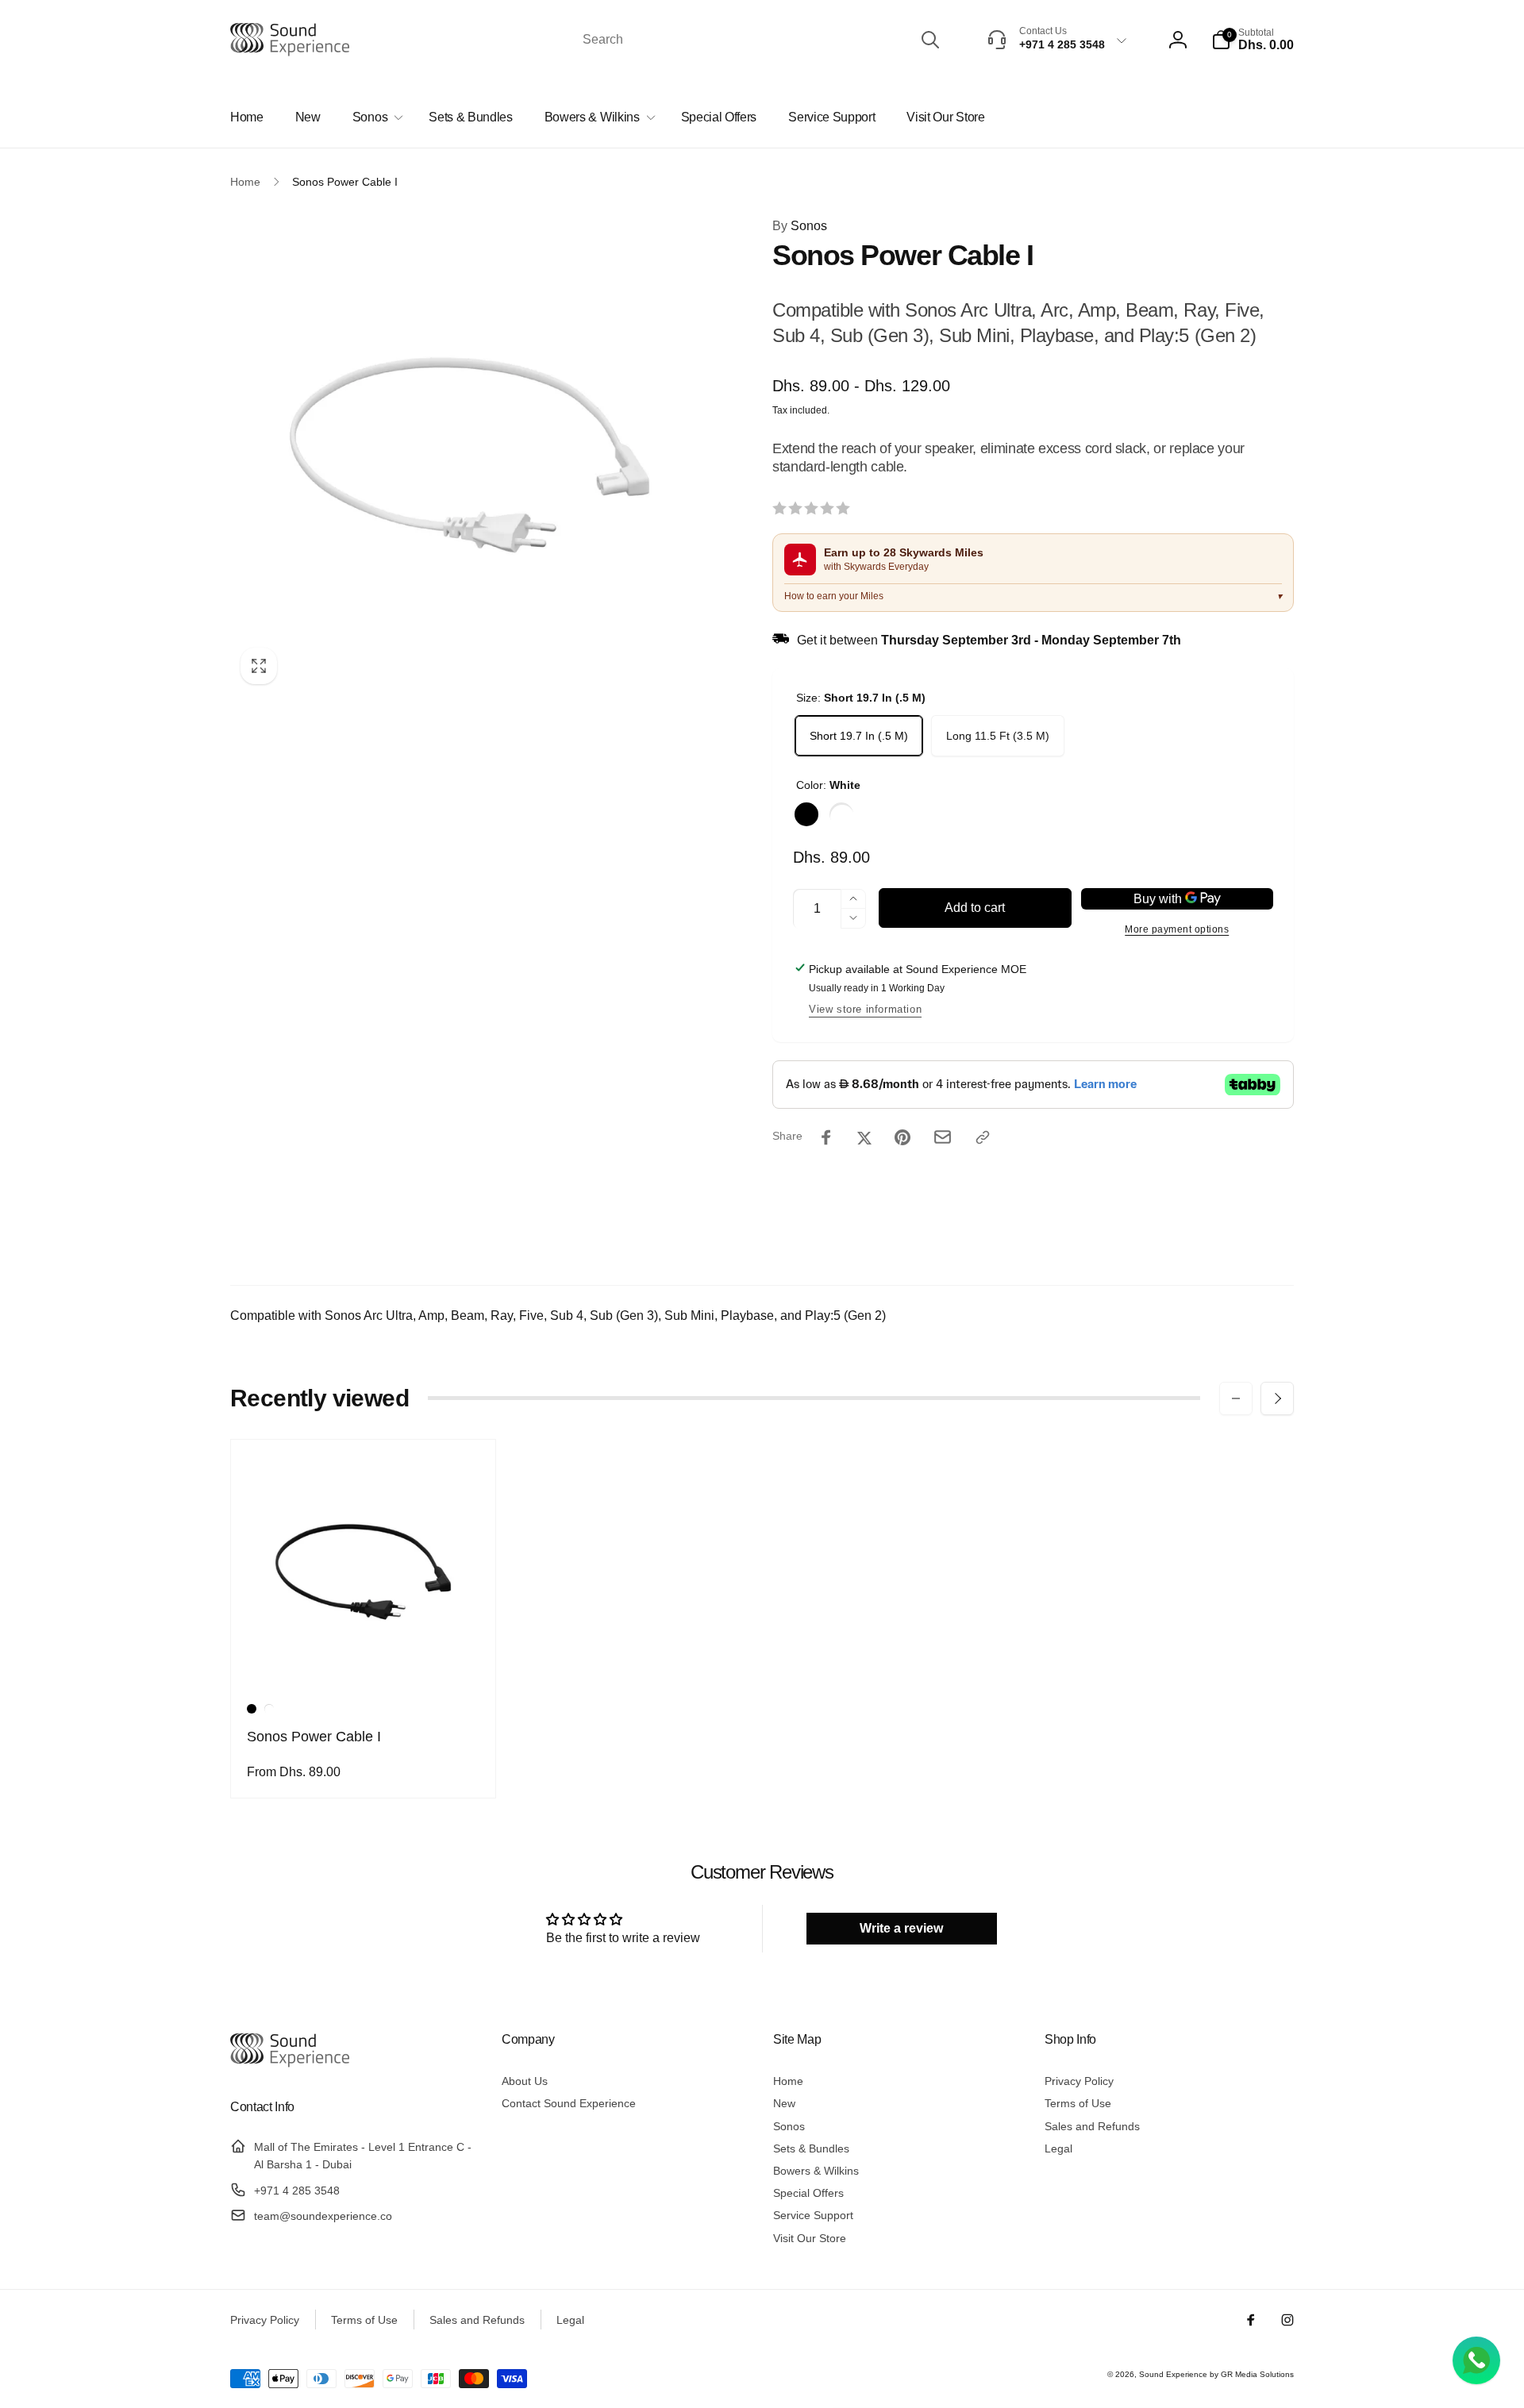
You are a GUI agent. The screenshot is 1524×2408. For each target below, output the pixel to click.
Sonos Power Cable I (314, 1737)
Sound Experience (1174, 2374)
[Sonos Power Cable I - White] (269, 1709)
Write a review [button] (901, 1928)
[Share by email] (943, 1137)
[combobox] (760, 40)
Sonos (800, 226)
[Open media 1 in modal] (470, 455)
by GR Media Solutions (1252, 2374)
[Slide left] (1236, 1398)
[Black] (806, 814)
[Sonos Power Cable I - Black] (252, 1709)
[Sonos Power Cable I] (364, 1659)
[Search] (930, 40)
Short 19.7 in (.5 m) (859, 736)
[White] (841, 814)
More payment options (1177, 929)
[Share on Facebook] (826, 1137)
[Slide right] (1277, 1398)
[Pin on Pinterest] (902, 1137)
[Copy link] (983, 1137)
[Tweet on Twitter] (864, 1137)
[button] (1253, 40)
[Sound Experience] (290, 2065)
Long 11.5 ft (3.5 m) (998, 736)
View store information (865, 1009)
